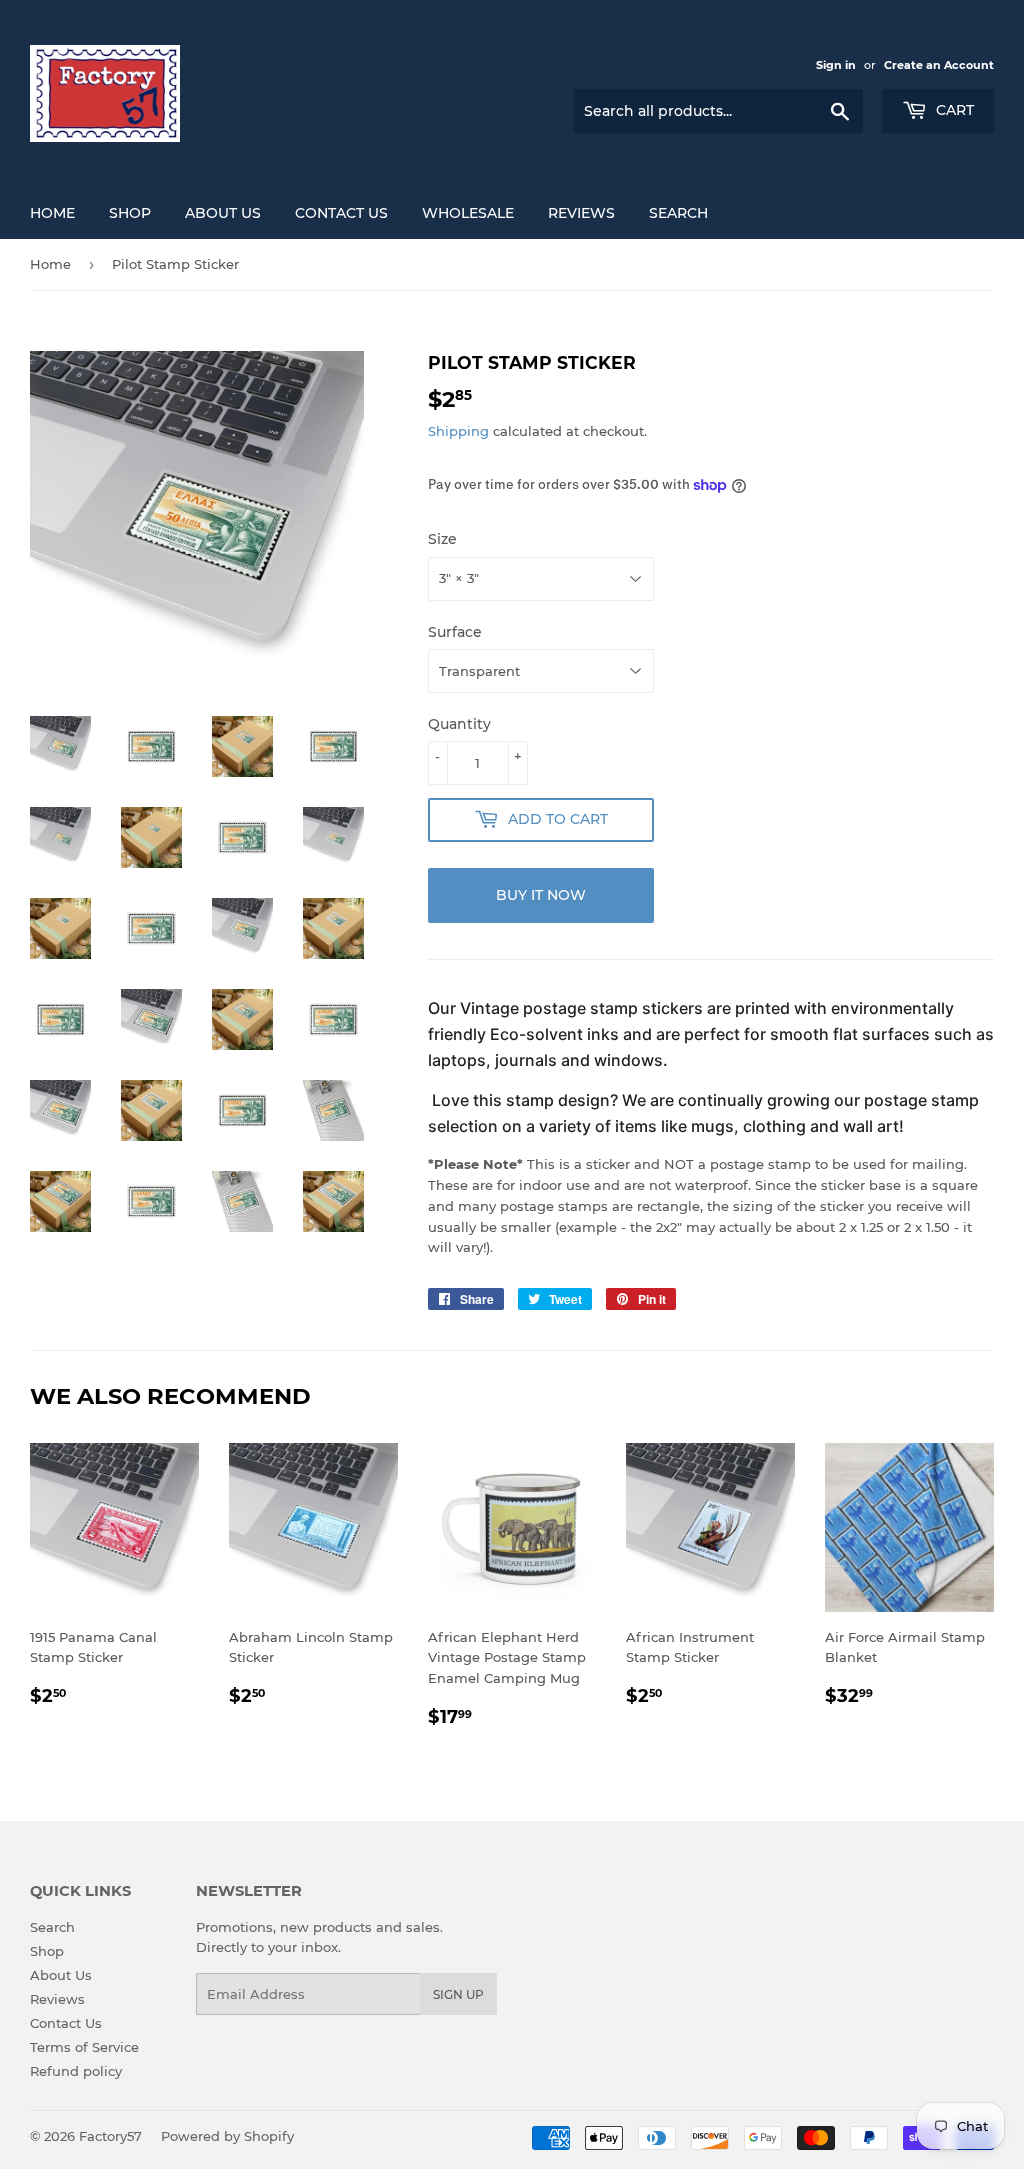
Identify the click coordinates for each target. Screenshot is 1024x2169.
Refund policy (76, 2071)
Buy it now (541, 895)
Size (442, 539)
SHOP (130, 213)
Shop (47, 1951)
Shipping (458, 431)
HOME (52, 213)
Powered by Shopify (227, 2136)
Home (50, 264)
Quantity (459, 724)
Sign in (836, 65)
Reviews (581, 213)
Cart (953, 110)
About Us (223, 213)
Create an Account (939, 65)
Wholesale (468, 213)
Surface (455, 632)
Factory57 (110, 2136)
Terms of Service (84, 2047)
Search (678, 213)
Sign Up (458, 1994)
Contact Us (341, 213)
